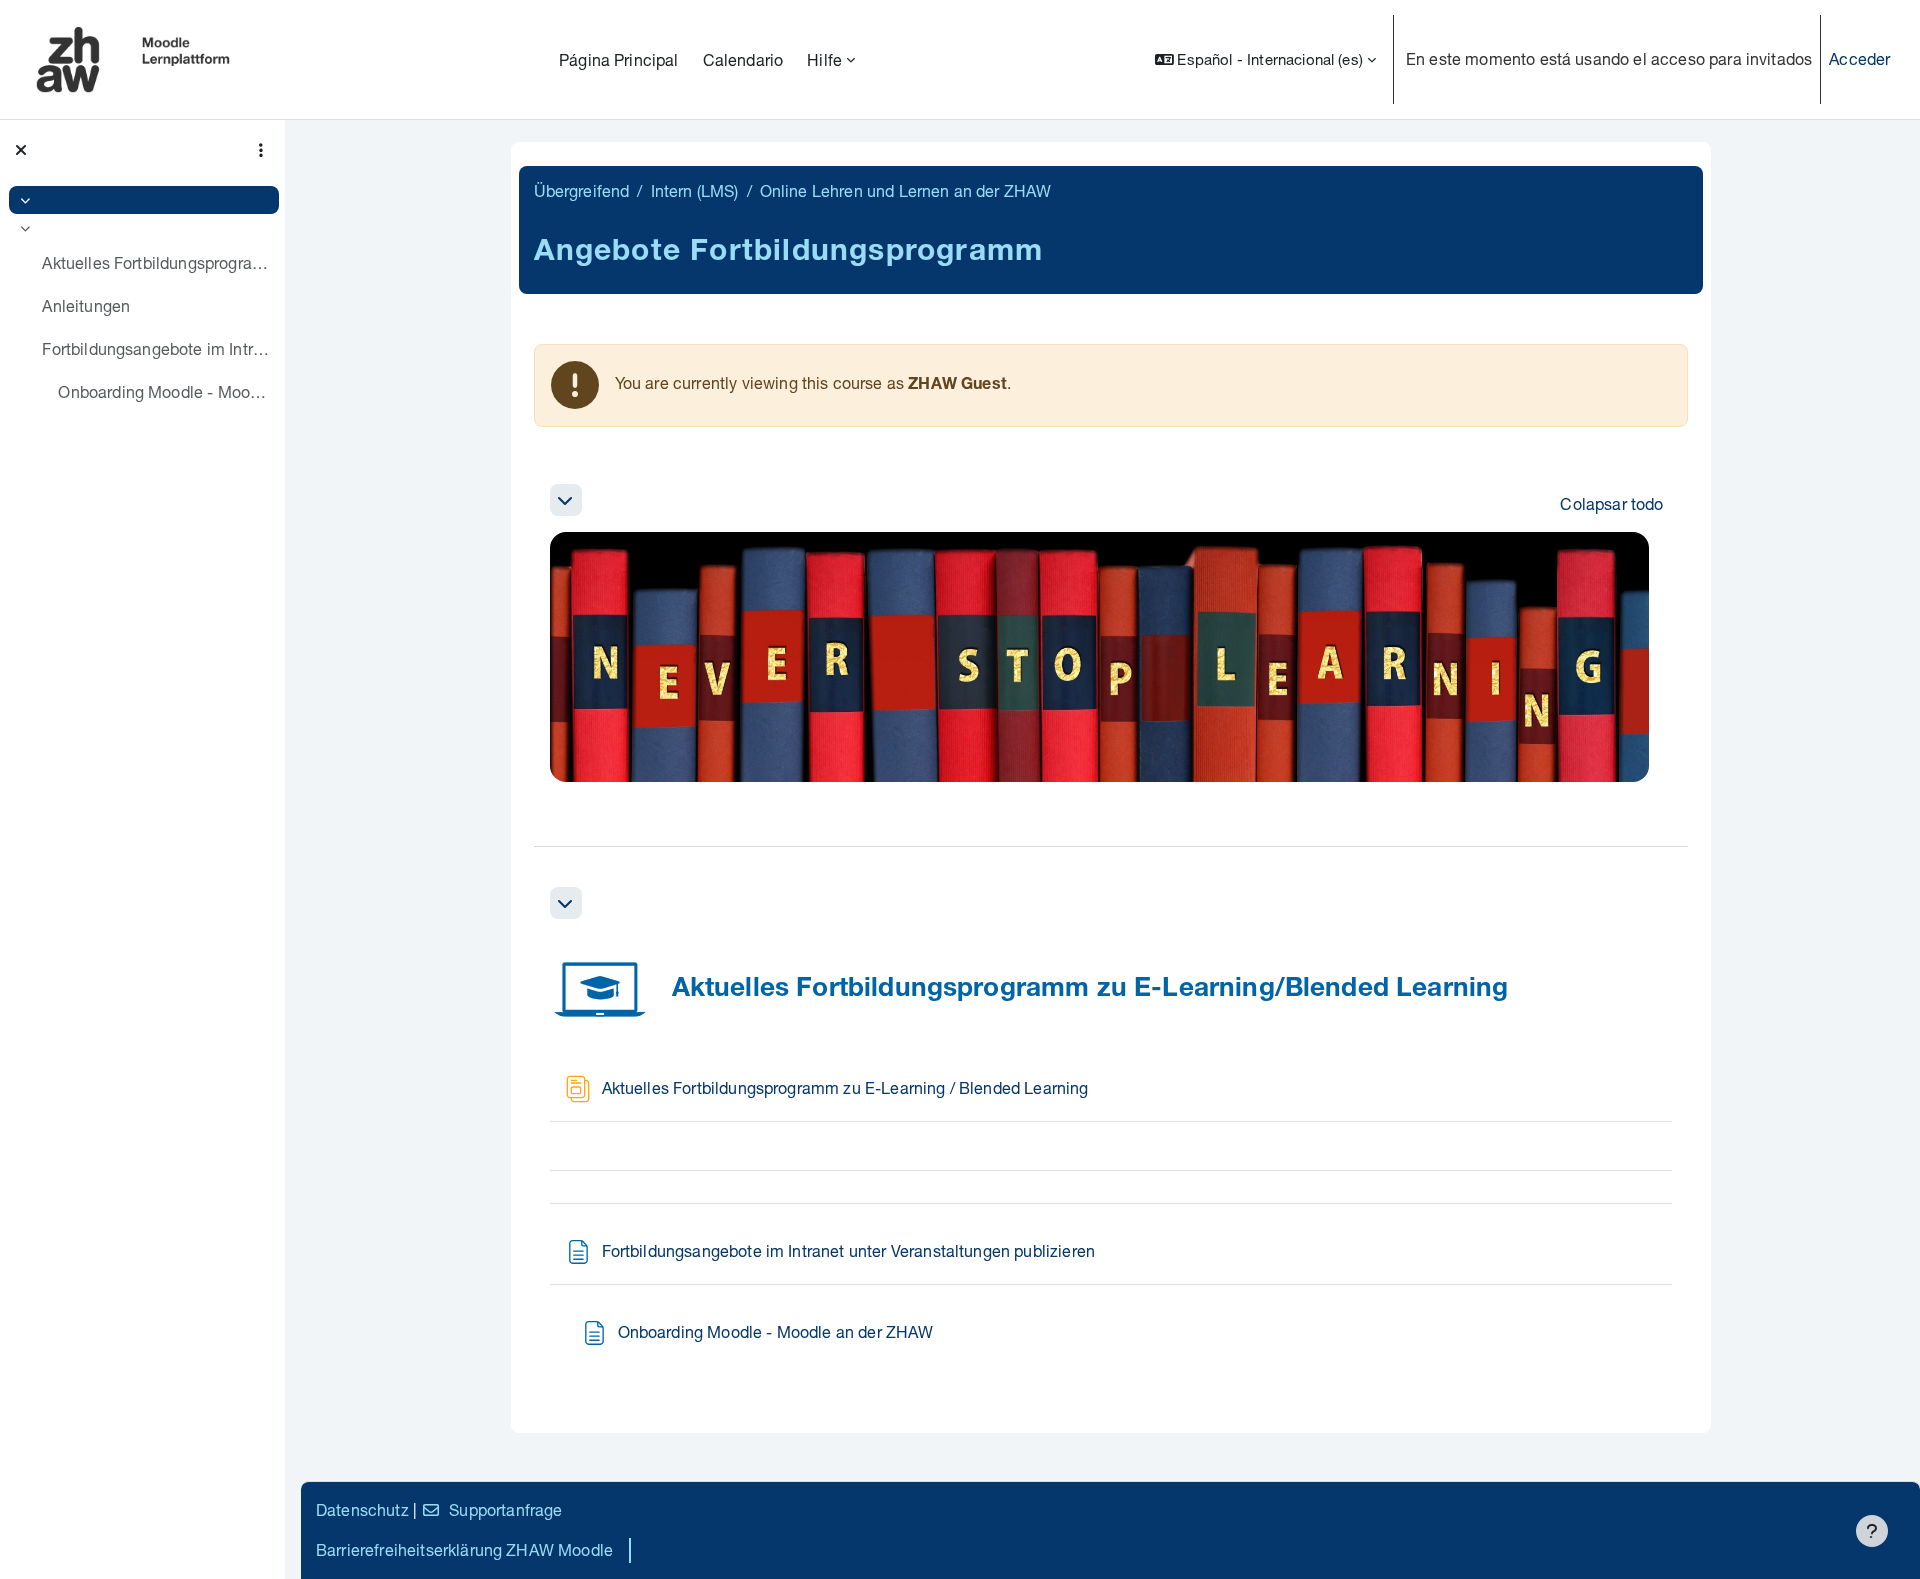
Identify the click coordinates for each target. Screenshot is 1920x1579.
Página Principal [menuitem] (619, 59)
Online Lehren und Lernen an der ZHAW (906, 190)
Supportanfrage (505, 1509)
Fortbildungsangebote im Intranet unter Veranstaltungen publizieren (155, 348)
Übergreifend (582, 190)
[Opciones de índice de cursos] (261, 150)
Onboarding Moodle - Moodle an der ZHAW (163, 391)
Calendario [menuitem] (743, 59)
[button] (1265, 59)
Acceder (1859, 58)
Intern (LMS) (695, 190)
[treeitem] (142, 200)
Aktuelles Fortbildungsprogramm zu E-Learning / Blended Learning (155, 262)
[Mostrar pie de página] (1872, 1531)
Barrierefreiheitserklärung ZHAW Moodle (464, 1549)
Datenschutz (362, 1509)
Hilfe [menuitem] (824, 59)
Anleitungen (86, 305)
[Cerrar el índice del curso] (21, 150)
